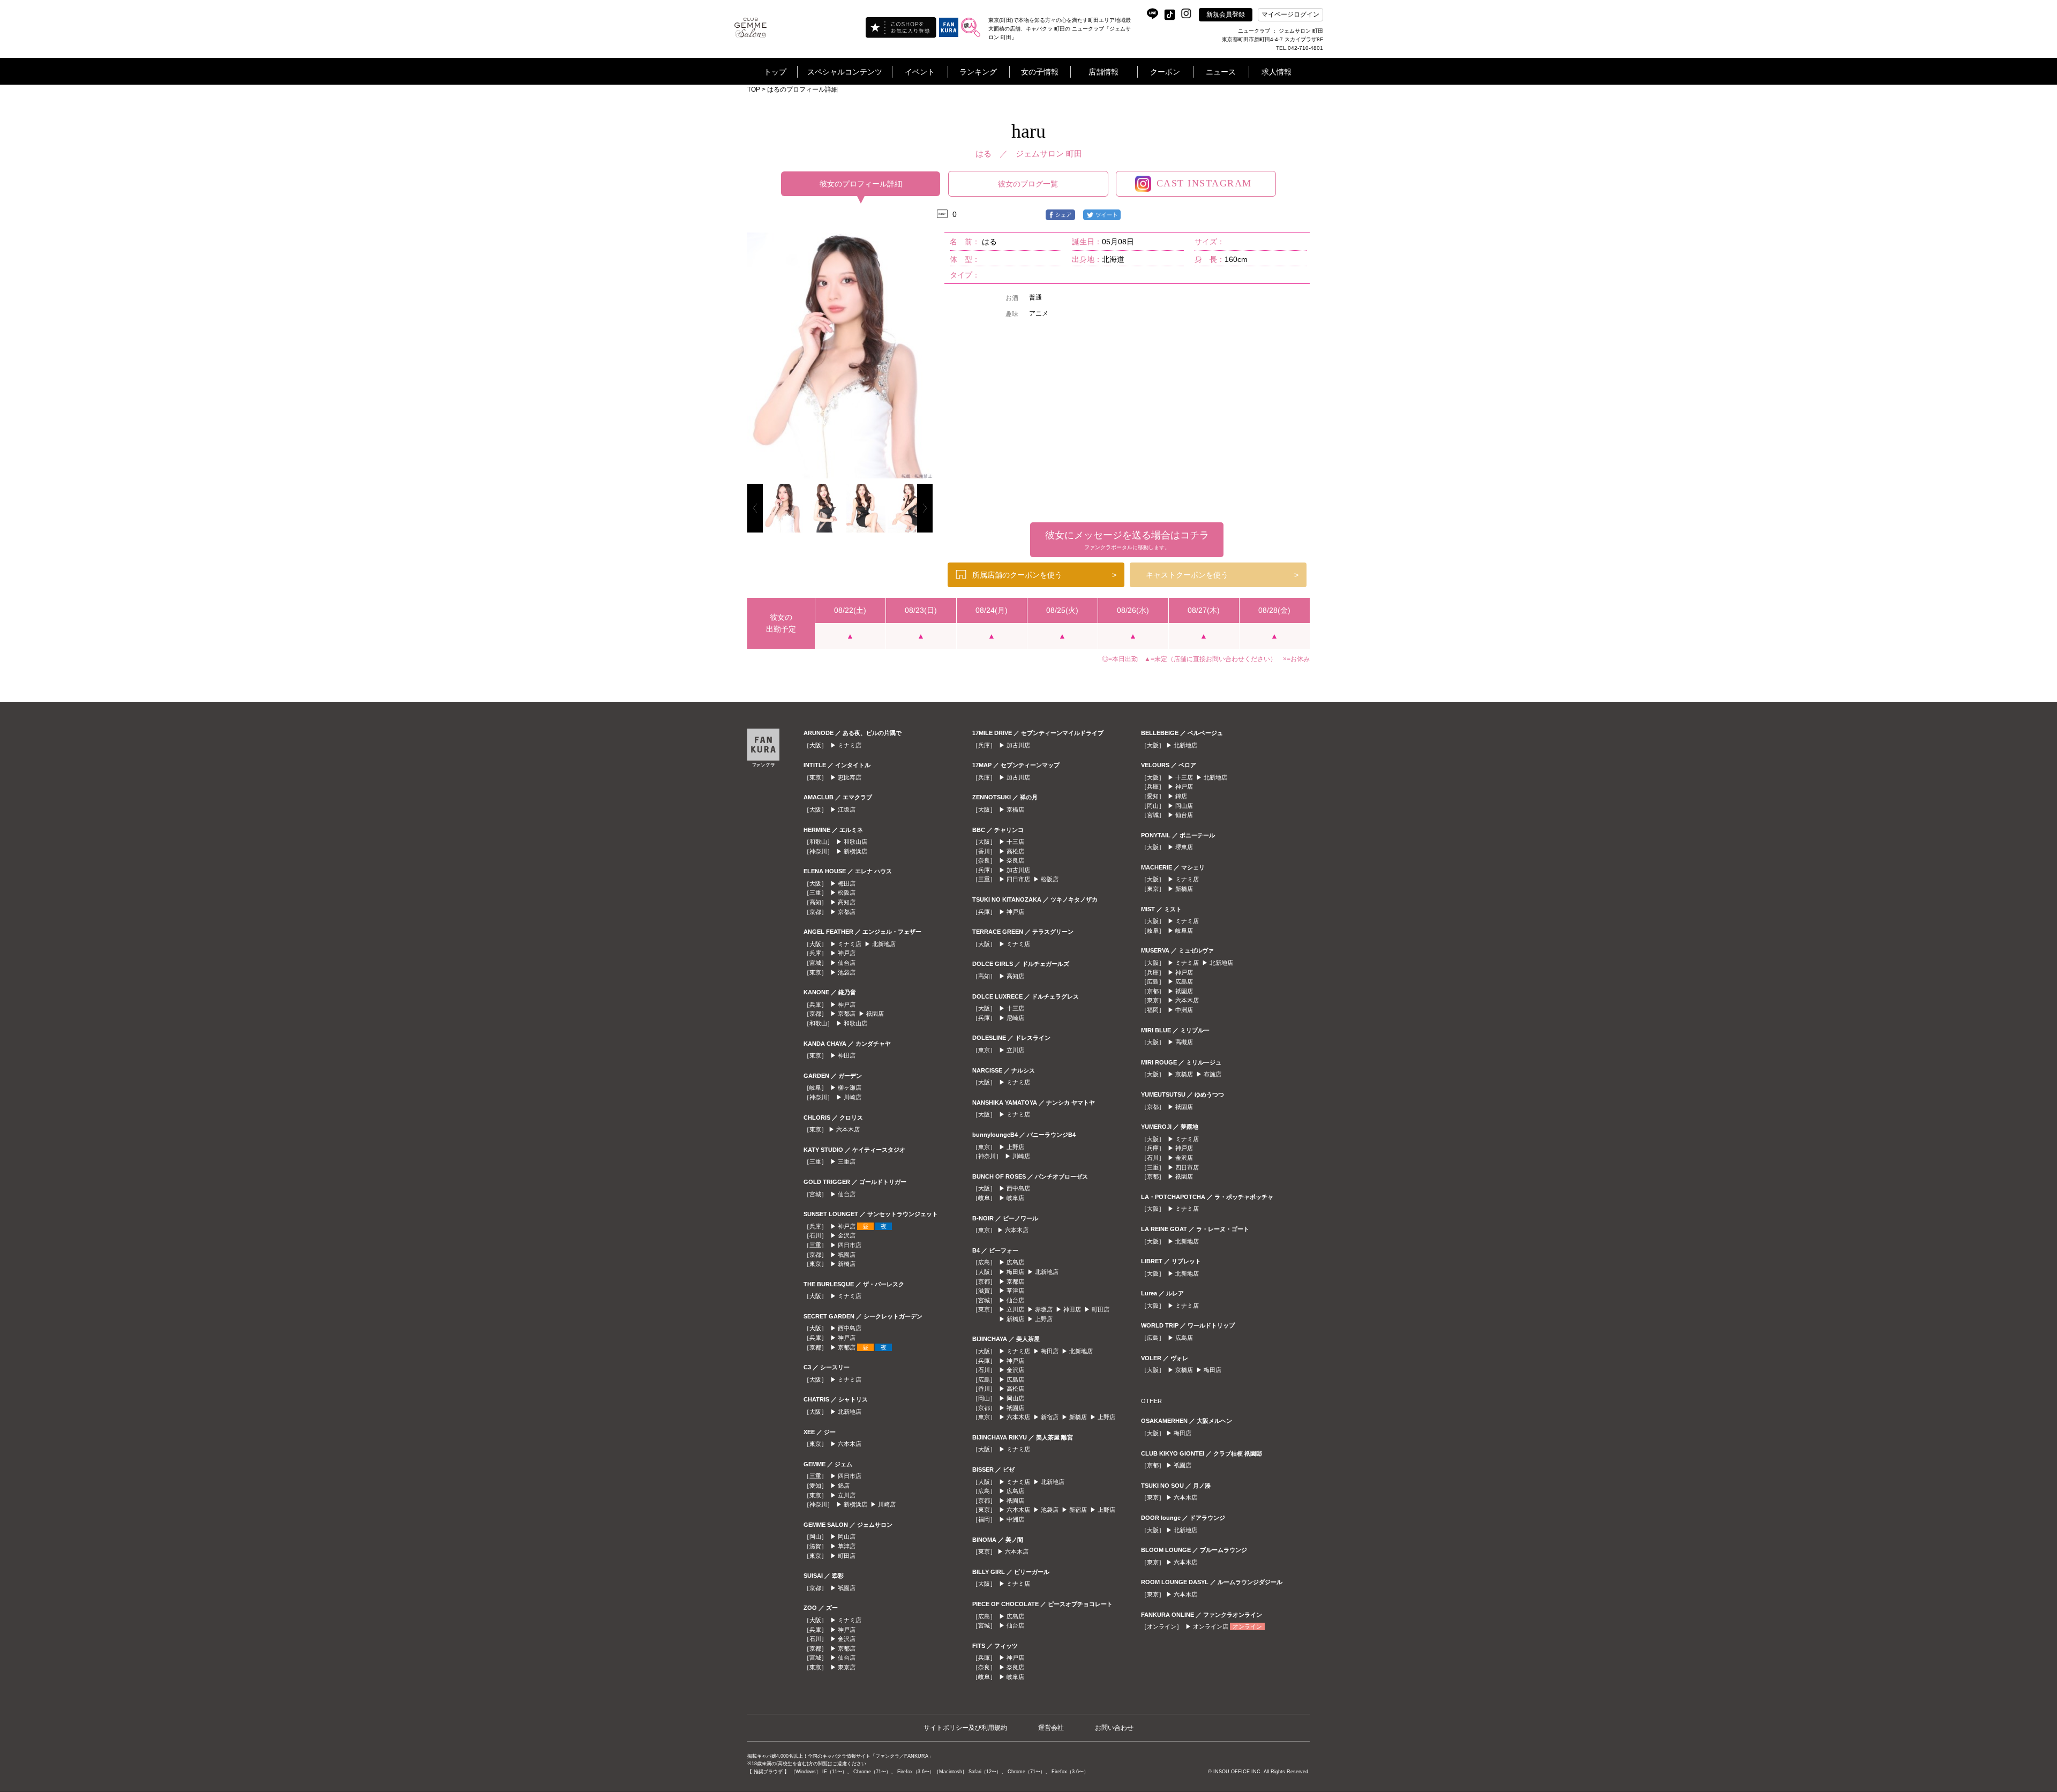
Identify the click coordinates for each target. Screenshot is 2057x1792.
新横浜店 (855, 851)
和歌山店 (855, 842)
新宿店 (1050, 1417)
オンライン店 (1211, 1626)
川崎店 (853, 1097)
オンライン (1247, 1626)
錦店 (844, 1486)
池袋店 (847, 972)
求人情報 (1277, 72)
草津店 (847, 1546)
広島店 (1015, 1262)
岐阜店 (1015, 1198)
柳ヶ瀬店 (850, 1088)
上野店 (1015, 1147)
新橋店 (847, 1264)
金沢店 (847, 1235)
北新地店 (884, 944)
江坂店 (847, 809)
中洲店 (1015, 1519)
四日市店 (850, 1245)
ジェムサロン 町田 (1049, 153)
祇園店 (875, 1014)
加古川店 (1018, 745)
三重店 (847, 1161)
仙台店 (847, 963)
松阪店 (847, 893)
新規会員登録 (1226, 14)
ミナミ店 (850, 745)
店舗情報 (1103, 72)
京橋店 (1015, 809)
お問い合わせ (1114, 1728)
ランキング (978, 72)
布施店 (1213, 1074)
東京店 (847, 1667)
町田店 (847, 1556)
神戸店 (847, 953)
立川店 (847, 1495)
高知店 (847, 902)
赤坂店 (1044, 1309)
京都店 (847, 912)
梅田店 (847, 883)
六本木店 (848, 1129)
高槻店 (1184, 1042)
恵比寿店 (850, 777)
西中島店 (850, 1328)
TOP (754, 89)
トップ (775, 72)
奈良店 (1015, 860)
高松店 (1015, 851)
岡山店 (847, 1536)
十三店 (1015, 842)
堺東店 (1184, 847)
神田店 (847, 1055)
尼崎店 (1015, 1018)
